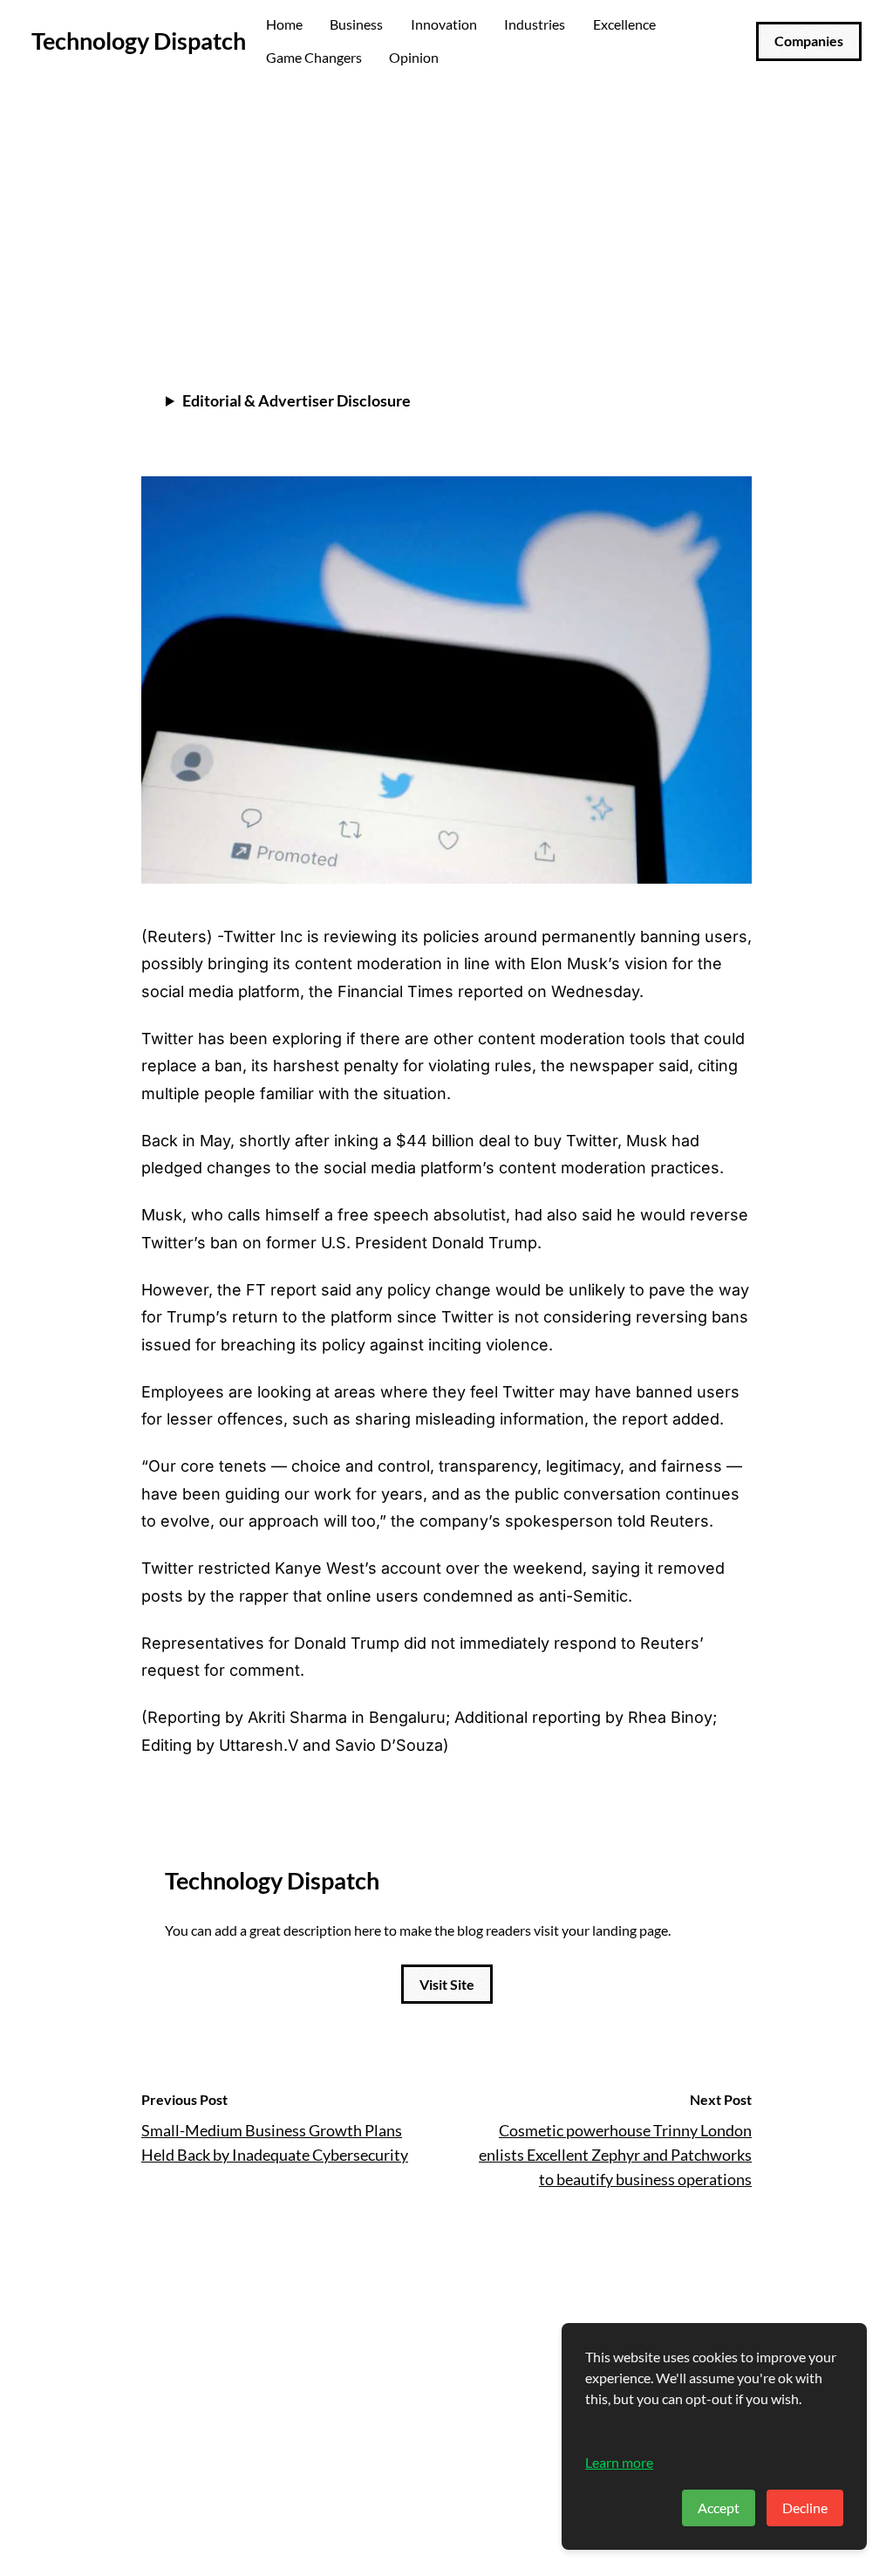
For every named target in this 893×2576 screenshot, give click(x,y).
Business (356, 24)
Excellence (624, 24)
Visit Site (447, 1984)
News (162, 133)
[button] (735, 292)
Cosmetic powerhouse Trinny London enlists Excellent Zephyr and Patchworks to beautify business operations (615, 2155)
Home (284, 24)
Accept (719, 2508)
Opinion (414, 57)
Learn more (619, 2462)
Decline (805, 2508)
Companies (809, 41)
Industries (535, 24)
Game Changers (314, 57)
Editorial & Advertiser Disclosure (297, 400)
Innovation (444, 24)
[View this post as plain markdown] (707, 292)
